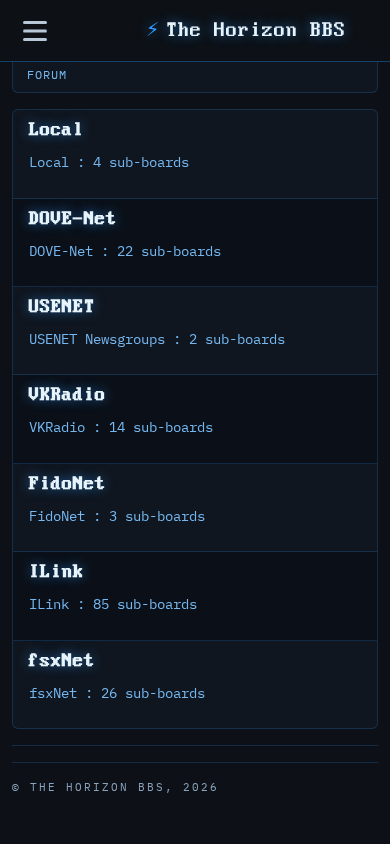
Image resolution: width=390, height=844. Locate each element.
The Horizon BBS (246, 30)
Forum (47, 74)
